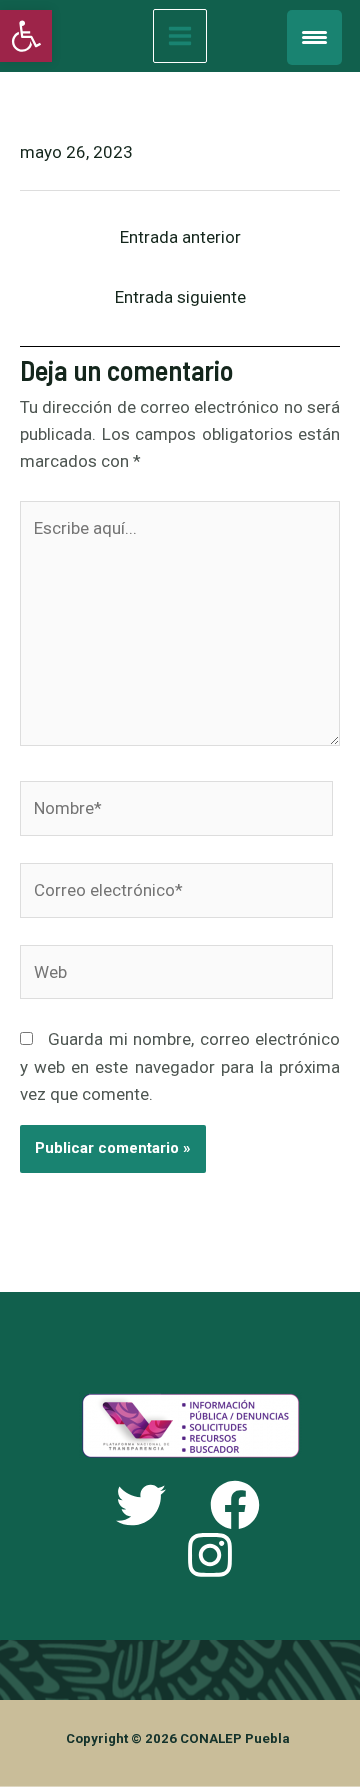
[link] (26, 36)
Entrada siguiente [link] (180, 297)
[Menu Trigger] (314, 37)
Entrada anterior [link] (180, 237)
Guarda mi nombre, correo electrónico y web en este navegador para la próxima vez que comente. (180, 1066)
